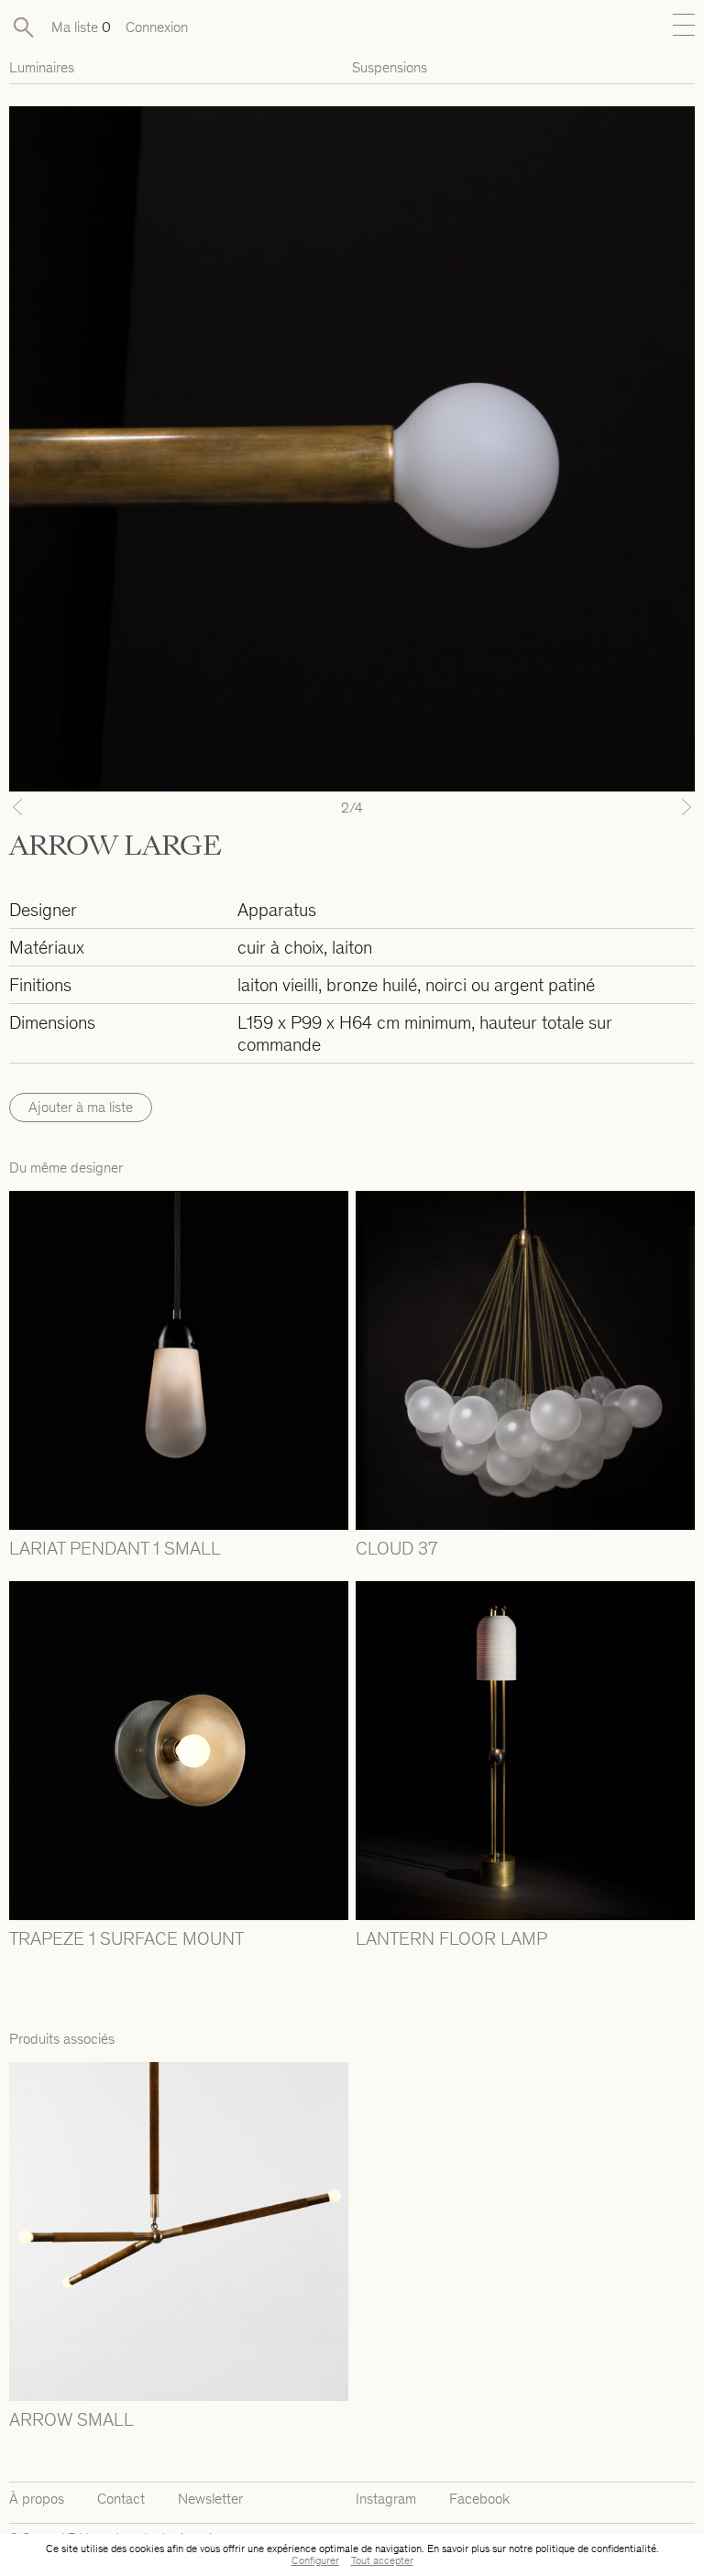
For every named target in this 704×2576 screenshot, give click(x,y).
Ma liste (81, 27)
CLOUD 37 (396, 1548)
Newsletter (210, 2499)
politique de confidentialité (596, 2549)
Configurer (315, 2560)
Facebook (479, 2499)
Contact (121, 2499)
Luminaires (42, 67)
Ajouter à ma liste (81, 1107)
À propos (37, 2499)
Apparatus (277, 910)
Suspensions (390, 67)
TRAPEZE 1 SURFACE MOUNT (126, 1938)
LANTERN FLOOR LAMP (451, 1938)
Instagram (386, 2499)
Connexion (157, 27)
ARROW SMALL (71, 2419)
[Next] (643, 807)
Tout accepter (382, 2560)
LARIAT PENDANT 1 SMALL (115, 1548)
